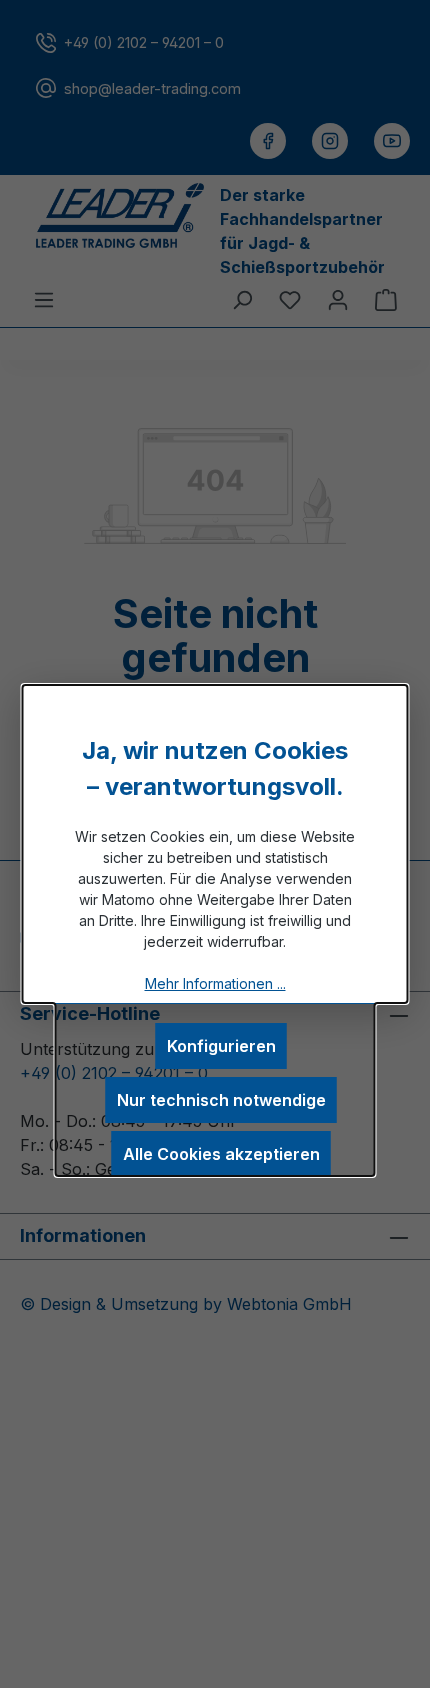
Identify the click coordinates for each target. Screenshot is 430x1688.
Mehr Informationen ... (215, 983)
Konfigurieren (221, 1046)
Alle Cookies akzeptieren (221, 1154)
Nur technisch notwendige (221, 1100)
